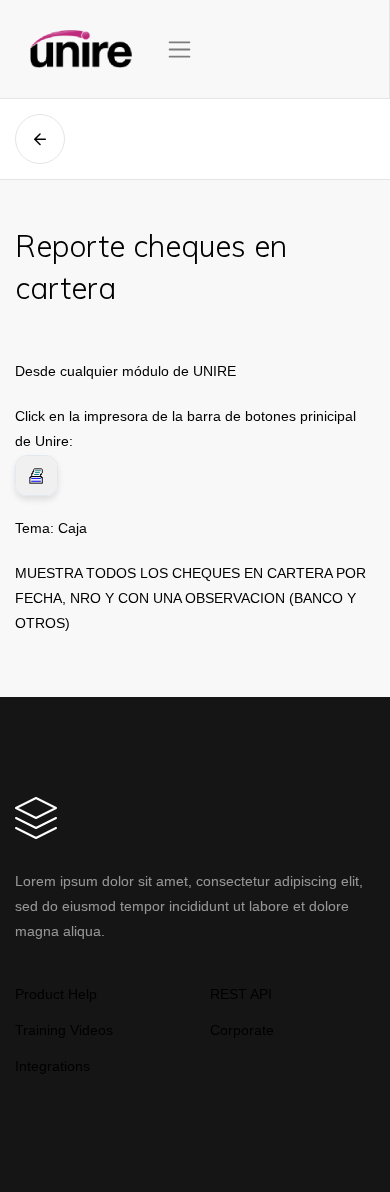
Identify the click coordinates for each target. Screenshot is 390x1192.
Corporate (242, 1030)
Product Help (56, 994)
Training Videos (64, 1030)
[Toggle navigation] (179, 49)
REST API (241, 994)
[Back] (40, 139)
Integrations (52, 1066)
